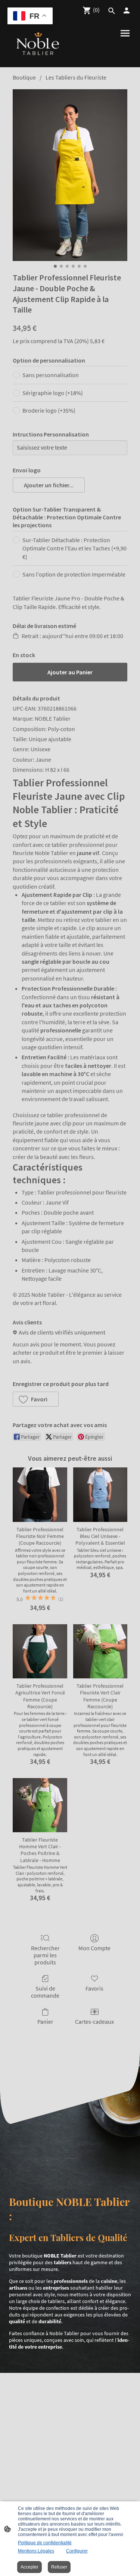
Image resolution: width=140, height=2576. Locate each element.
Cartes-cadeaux (94, 2022)
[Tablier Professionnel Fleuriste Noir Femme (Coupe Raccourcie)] (40, 1494)
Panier (45, 2022)
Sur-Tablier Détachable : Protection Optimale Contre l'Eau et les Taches (74, 548)
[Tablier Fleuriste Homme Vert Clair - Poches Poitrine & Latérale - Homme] (40, 1805)
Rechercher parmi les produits (45, 1955)
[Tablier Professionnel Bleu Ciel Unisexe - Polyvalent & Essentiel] (100, 1494)
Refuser (59, 2567)
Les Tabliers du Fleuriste (76, 77)
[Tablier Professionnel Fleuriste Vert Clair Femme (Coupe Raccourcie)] (100, 1651)
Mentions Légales (36, 2551)
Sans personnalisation (51, 375)
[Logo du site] (38, 44)
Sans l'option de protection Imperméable (74, 574)
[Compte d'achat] (127, 10)
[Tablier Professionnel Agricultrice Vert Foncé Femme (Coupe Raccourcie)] (40, 1651)
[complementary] (30, 17)
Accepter (29, 2567)
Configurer (77, 2551)
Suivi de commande (45, 1992)
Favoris (94, 1988)
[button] (49, 485)
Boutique (24, 77)
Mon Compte (94, 1948)
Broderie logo (49, 410)
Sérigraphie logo (53, 393)
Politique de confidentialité (45, 2543)
